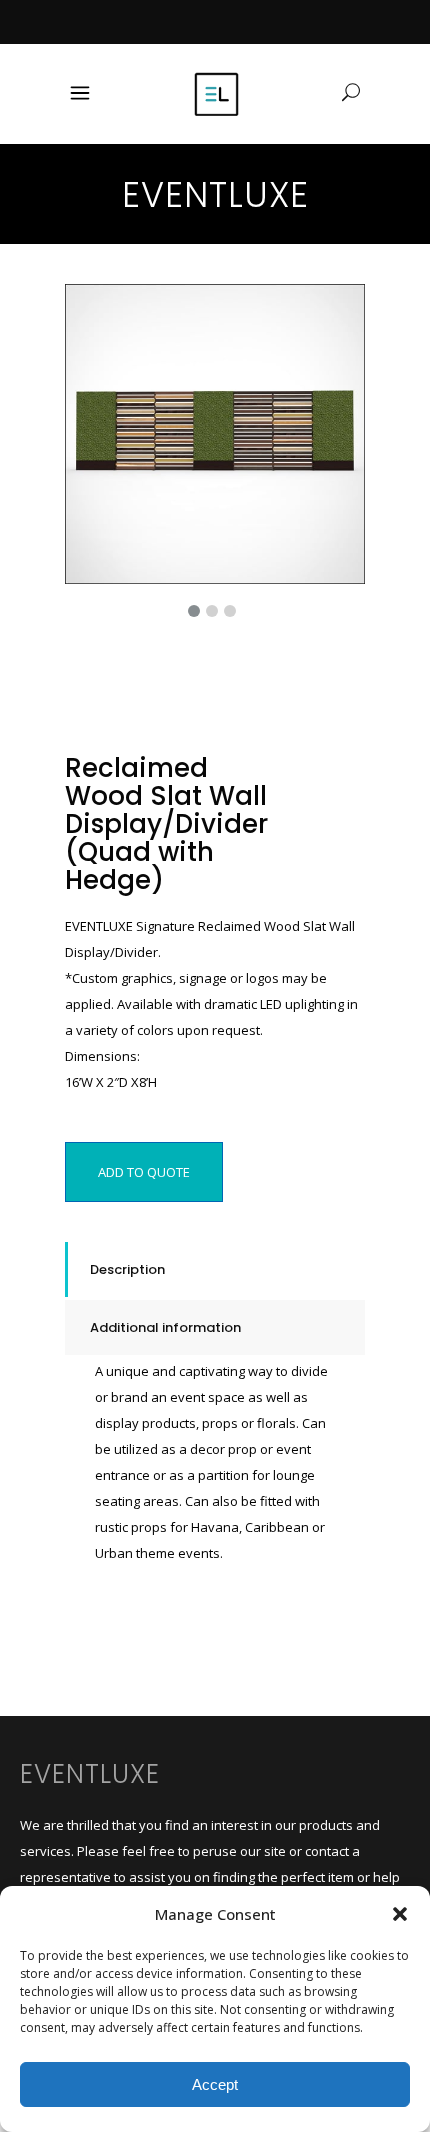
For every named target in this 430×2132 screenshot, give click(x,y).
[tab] (215, 1269)
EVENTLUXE (90, 1774)
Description (127, 1269)
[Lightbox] (336, 313)
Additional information (165, 1327)
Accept (215, 2084)
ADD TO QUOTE (144, 1172)
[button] (400, 1914)
